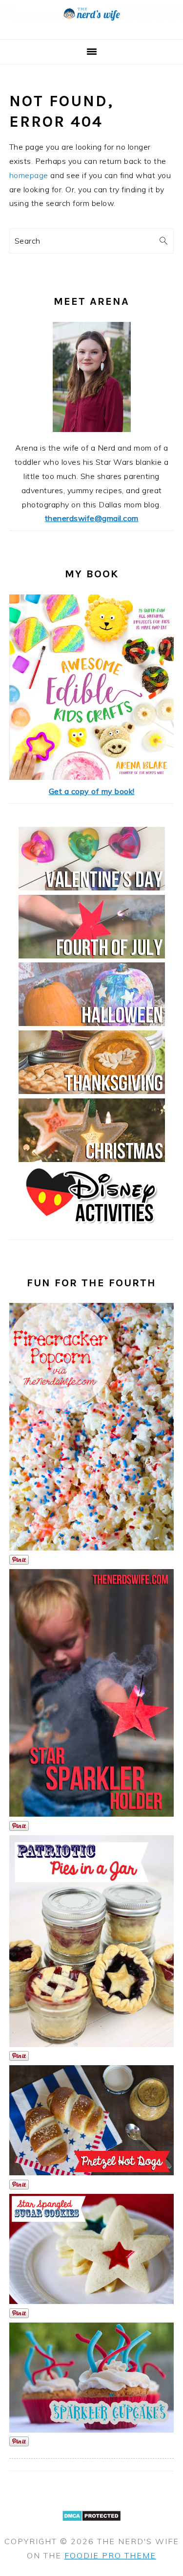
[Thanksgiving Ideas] (92, 1091)
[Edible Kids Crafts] (91, 777)
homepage (29, 175)
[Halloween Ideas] (92, 1023)
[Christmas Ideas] (92, 1159)
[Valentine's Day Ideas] (92, 888)
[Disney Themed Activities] (92, 1227)
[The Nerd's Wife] (91, 28)
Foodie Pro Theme (110, 2555)
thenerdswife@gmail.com (92, 518)
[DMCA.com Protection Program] (91, 2527)
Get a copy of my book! (92, 791)
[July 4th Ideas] (92, 956)
